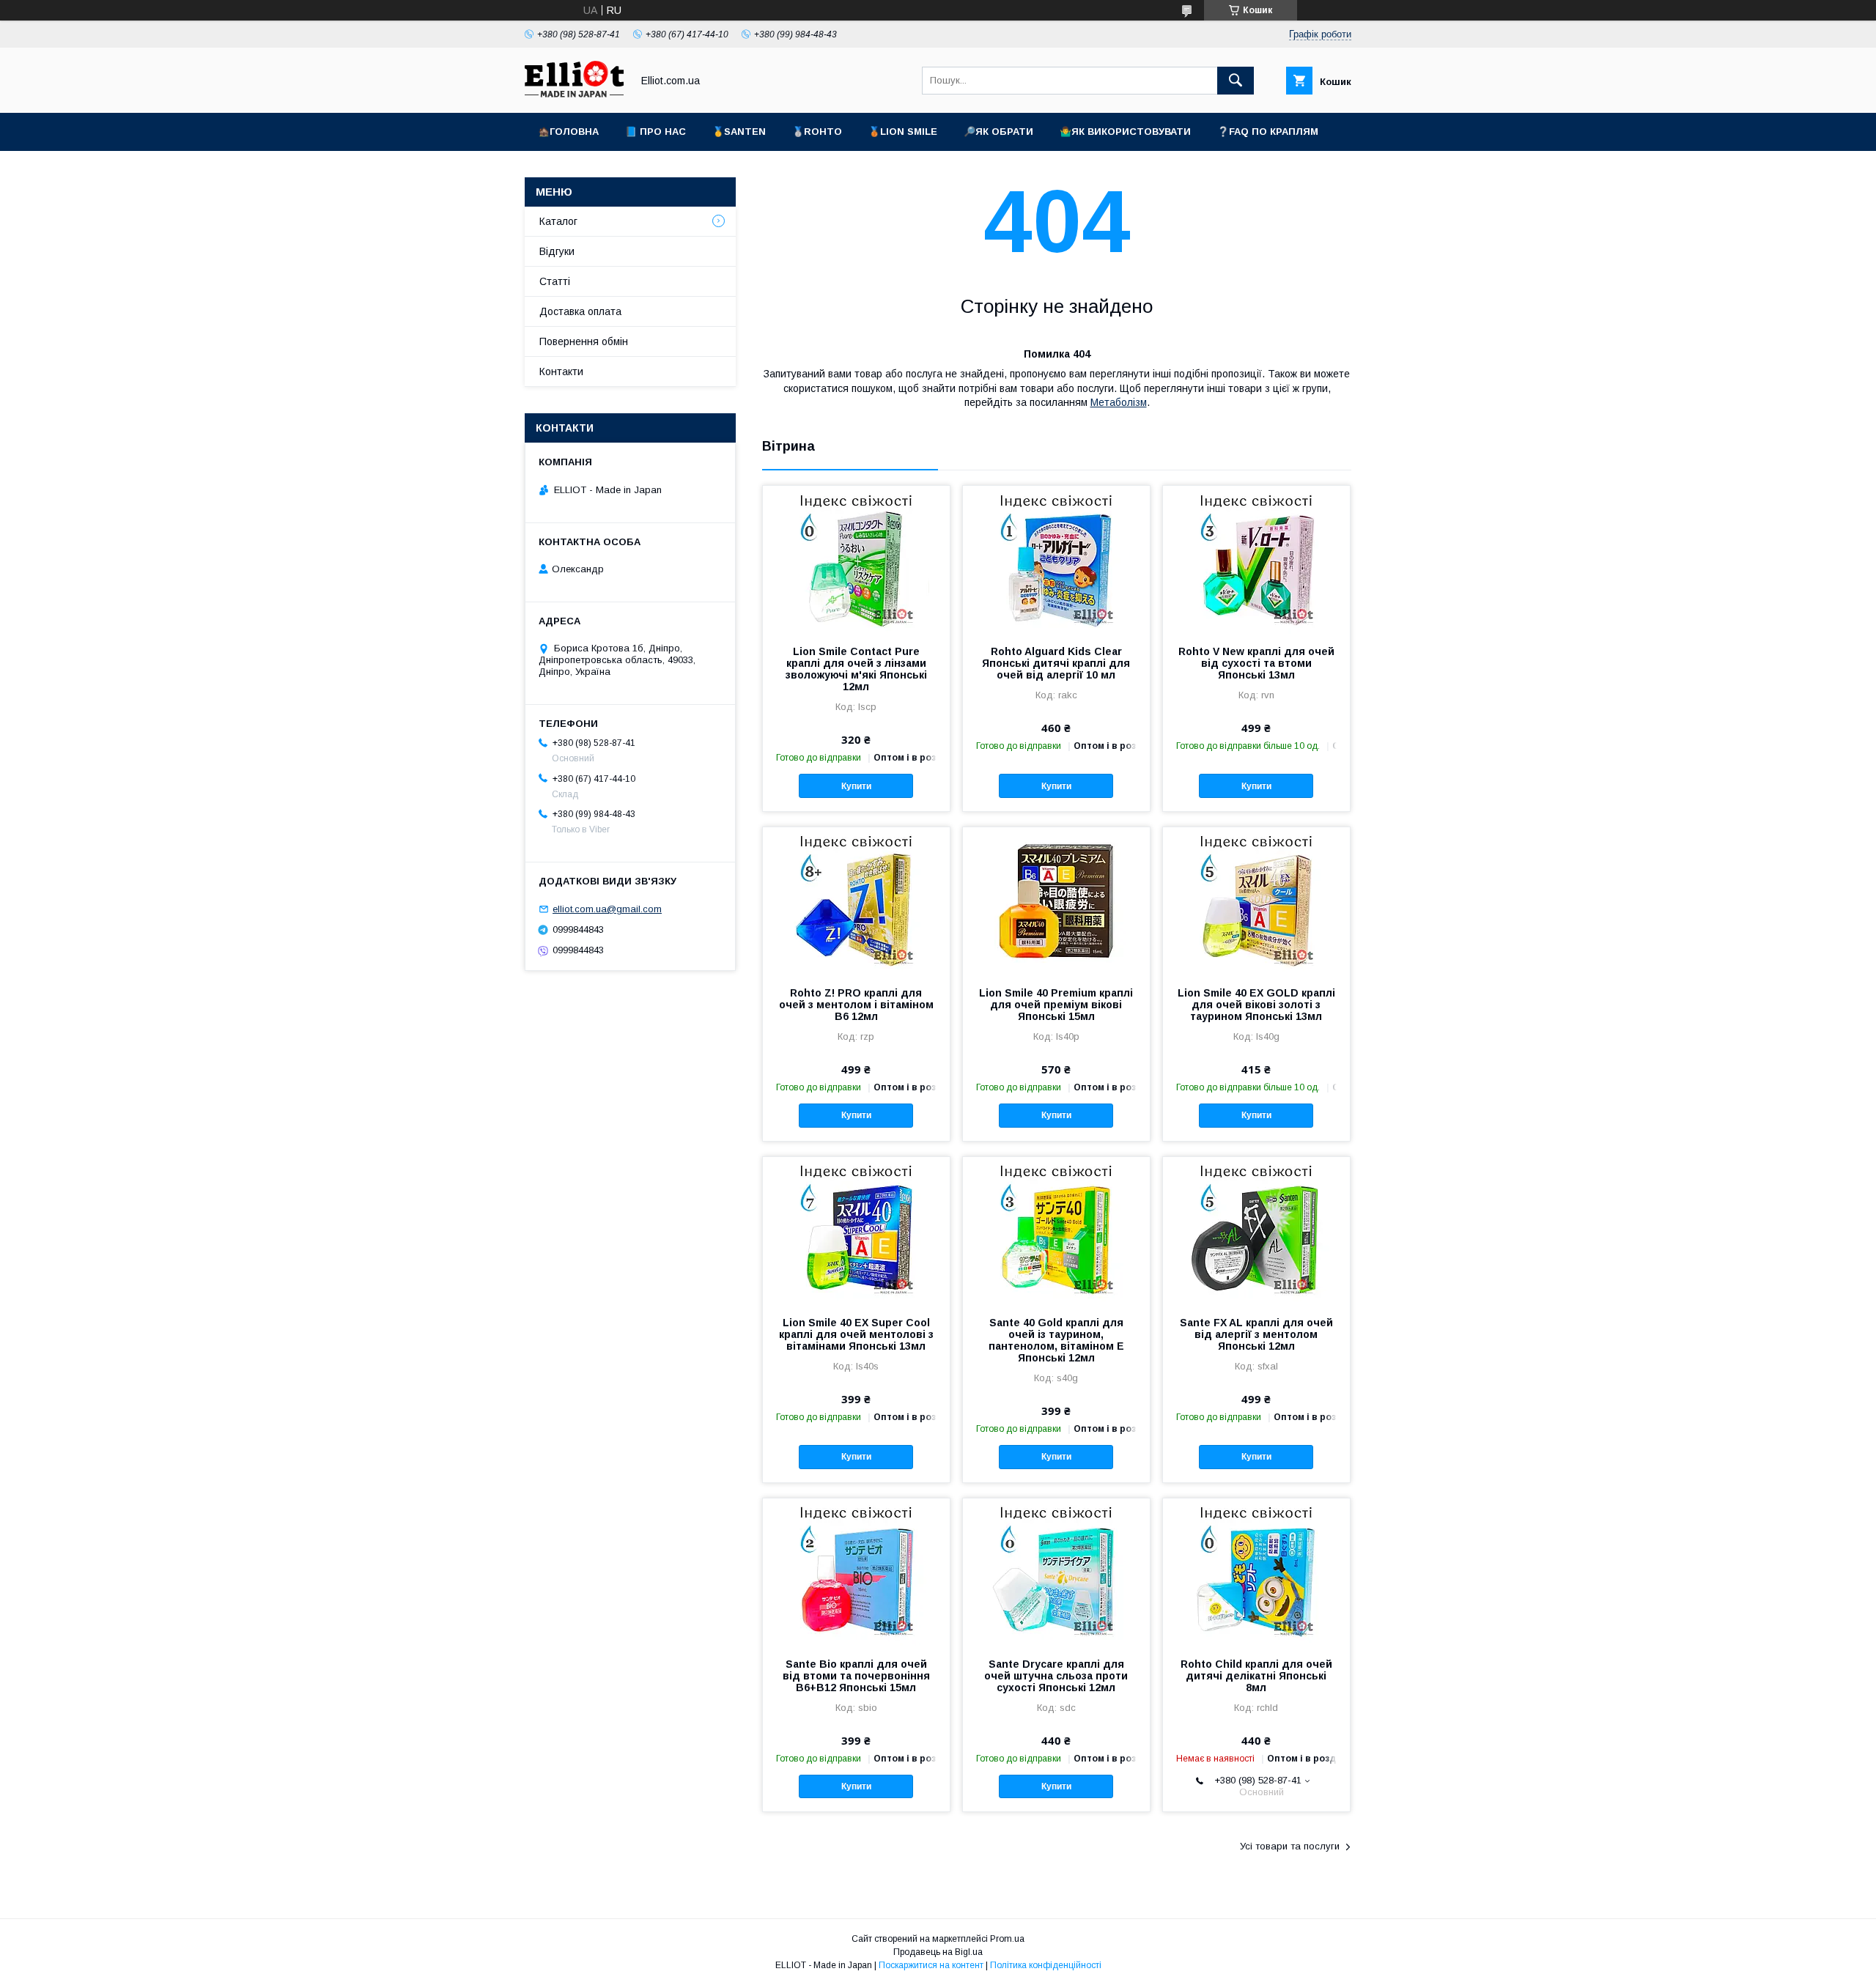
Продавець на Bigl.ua (938, 1952)
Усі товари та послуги (1290, 1846)
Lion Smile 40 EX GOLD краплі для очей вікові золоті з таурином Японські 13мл (1256, 1005)
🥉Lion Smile (903, 132)
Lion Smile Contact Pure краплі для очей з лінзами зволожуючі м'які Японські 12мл (856, 669)
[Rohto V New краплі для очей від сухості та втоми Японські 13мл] (1256, 559)
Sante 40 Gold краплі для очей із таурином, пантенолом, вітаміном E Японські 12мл (1056, 1340)
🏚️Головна (568, 132)
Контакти (561, 372)
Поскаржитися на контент (931, 1965)
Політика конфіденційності (1046, 1965)
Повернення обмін (584, 341)
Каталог (558, 221)
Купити (856, 786)
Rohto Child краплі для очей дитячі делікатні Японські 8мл (1256, 1676)
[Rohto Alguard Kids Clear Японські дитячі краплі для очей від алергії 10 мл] (1056, 559)
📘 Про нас (656, 132)
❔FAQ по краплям (1268, 132)
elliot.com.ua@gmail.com (607, 909)
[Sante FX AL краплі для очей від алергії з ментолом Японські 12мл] (1256, 1230)
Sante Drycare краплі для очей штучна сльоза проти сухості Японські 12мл (1056, 1676)
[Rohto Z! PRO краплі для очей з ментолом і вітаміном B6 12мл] (856, 901)
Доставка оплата (580, 311)
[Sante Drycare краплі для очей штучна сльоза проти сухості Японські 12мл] (1056, 1572)
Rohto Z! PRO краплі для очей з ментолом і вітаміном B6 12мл (856, 1005)
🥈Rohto (817, 132)
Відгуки (557, 251)
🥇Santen (739, 132)
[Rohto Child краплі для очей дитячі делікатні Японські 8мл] (1256, 1572)
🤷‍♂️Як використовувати (1125, 132)
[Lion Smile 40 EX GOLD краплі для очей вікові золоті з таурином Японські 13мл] (1256, 901)
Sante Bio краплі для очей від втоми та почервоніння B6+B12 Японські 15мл (856, 1676)
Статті (555, 281)
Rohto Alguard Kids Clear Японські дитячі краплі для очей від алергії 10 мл (1056, 663)
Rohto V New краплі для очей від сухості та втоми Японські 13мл (1256, 663)
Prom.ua (1007, 1939)
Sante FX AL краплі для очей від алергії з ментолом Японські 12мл (1256, 1334)
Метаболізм (1119, 402)
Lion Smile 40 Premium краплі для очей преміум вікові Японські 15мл (1056, 1005)
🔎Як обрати (998, 132)
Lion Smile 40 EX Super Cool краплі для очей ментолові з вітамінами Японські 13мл (856, 1334)
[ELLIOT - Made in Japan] (574, 94)
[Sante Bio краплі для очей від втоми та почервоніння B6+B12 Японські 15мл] (856, 1572)
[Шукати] (1236, 81)
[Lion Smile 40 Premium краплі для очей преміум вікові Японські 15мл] (1056, 901)
